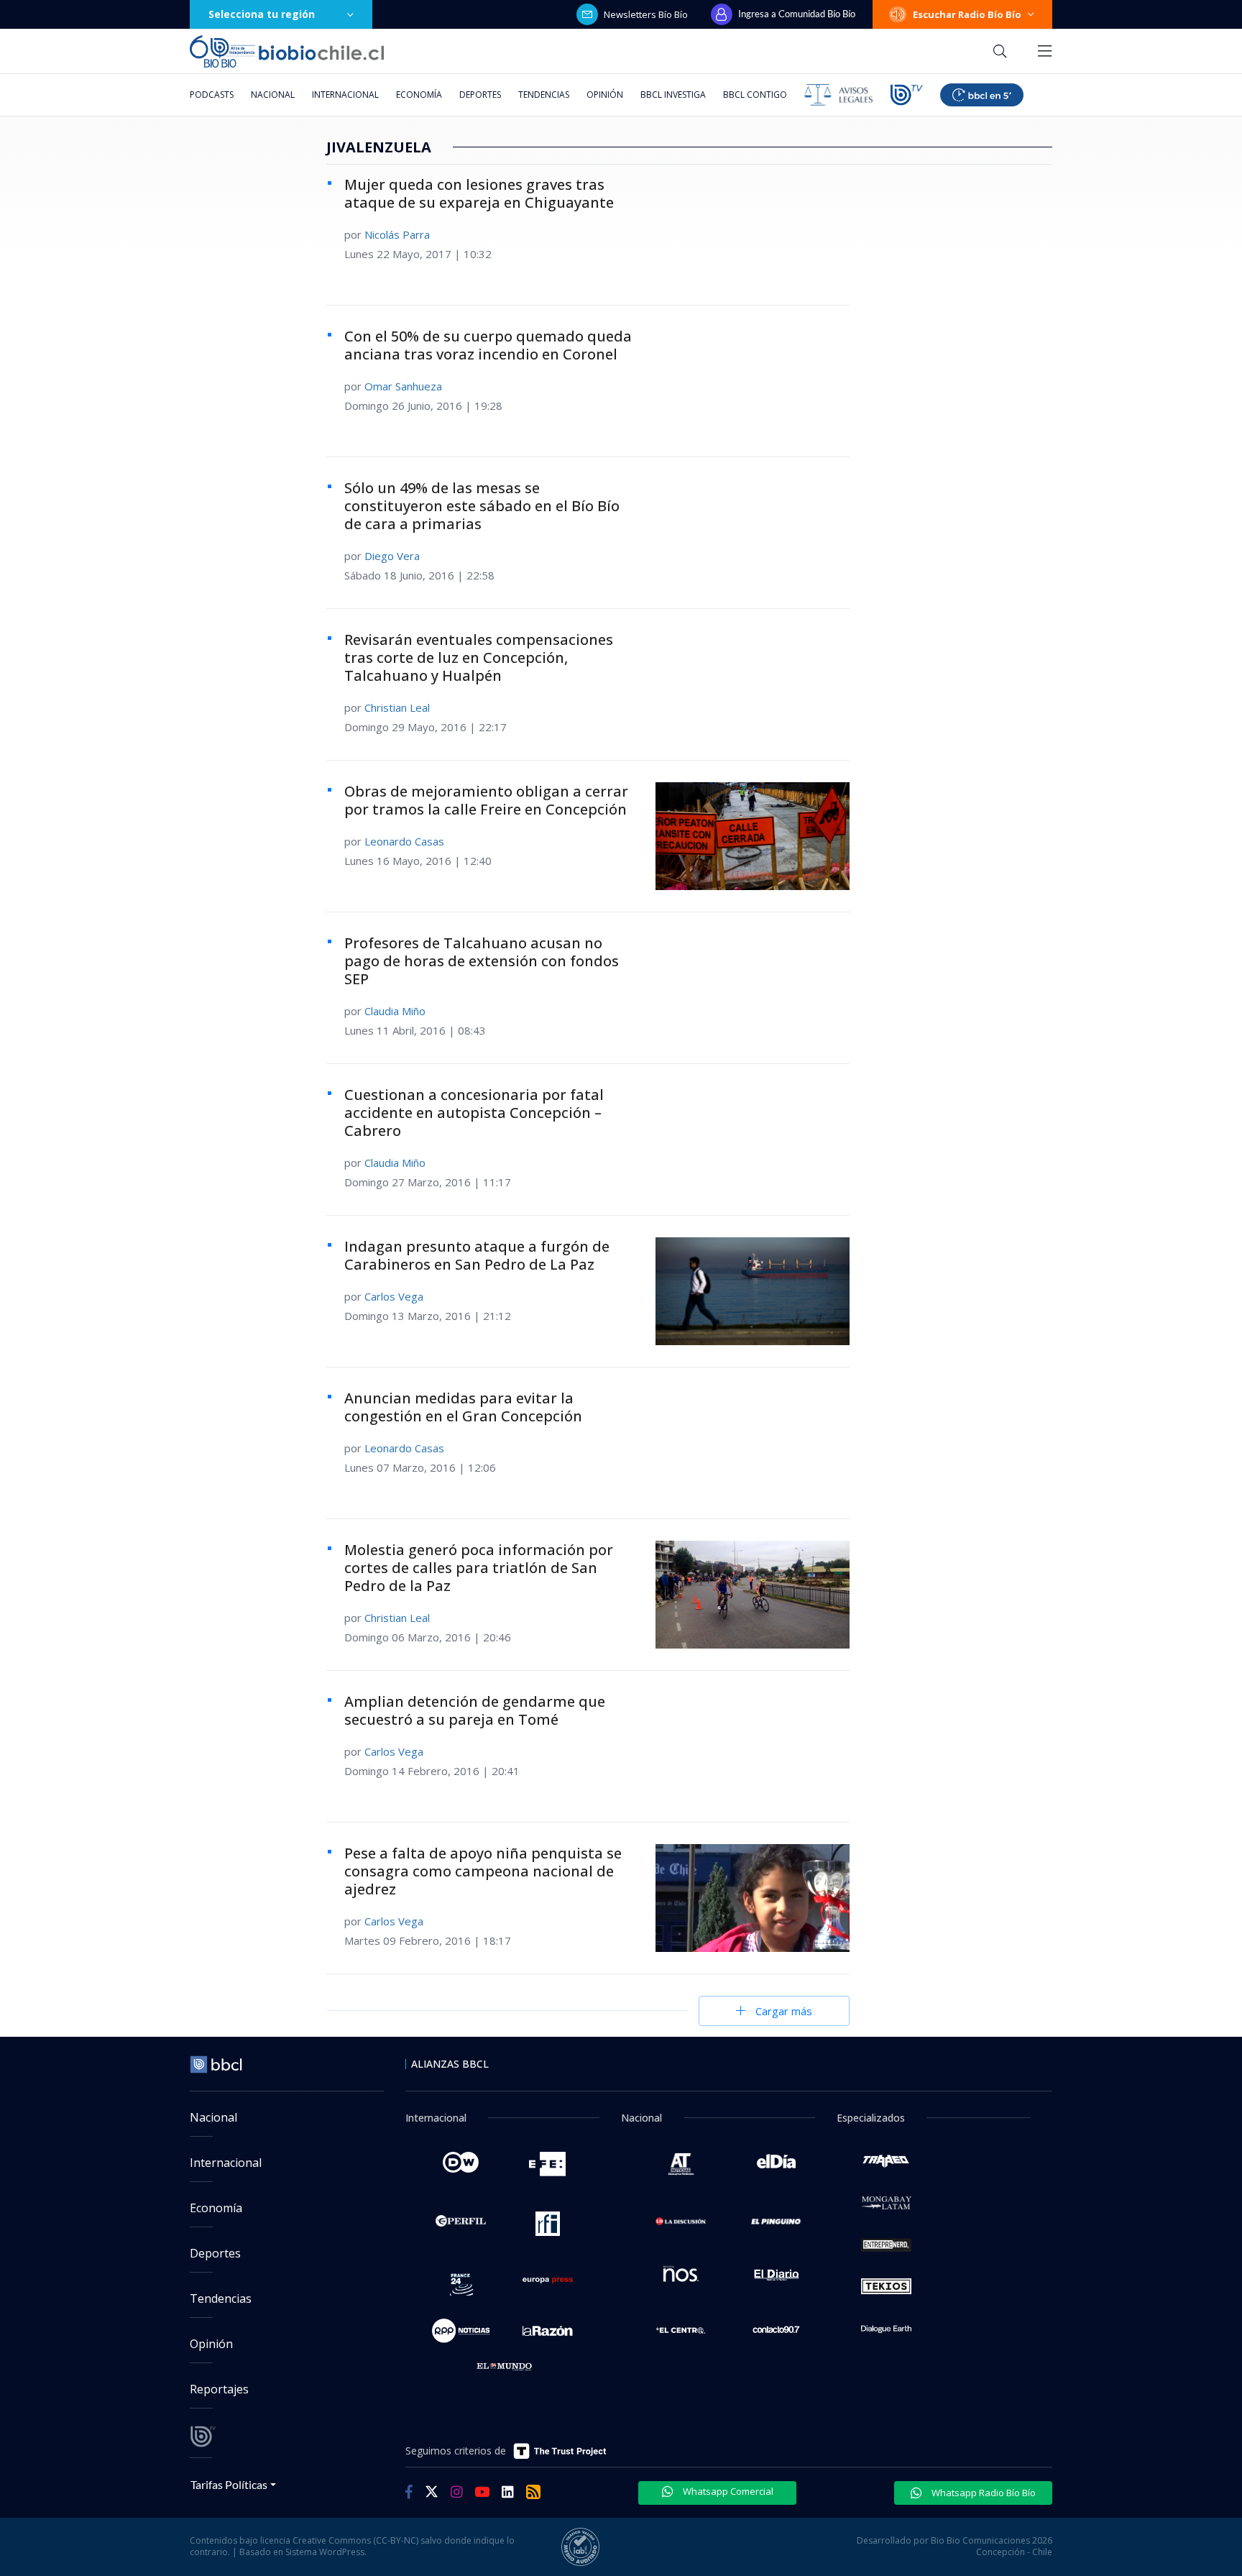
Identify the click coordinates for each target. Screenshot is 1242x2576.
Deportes (480, 95)
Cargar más (784, 2011)
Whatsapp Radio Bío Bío (983, 2493)
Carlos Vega (394, 1296)
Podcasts (212, 95)
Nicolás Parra (397, 234)
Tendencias (544, 95)
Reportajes (219, 2389)
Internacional (345, 95)
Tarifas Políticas (229, 2484)
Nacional (273, 95)
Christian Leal (397, 707)
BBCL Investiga (673, 95)
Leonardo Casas (404, 841)
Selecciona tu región (262, 14)
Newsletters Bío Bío (646, 14)
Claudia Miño (395, 1011)
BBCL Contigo (755, 95)
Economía (419, 95)
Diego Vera (392, 556)
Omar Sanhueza (403, 386)
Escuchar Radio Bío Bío (967, 14)
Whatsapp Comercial (727, 2491)
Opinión (605, 95)
